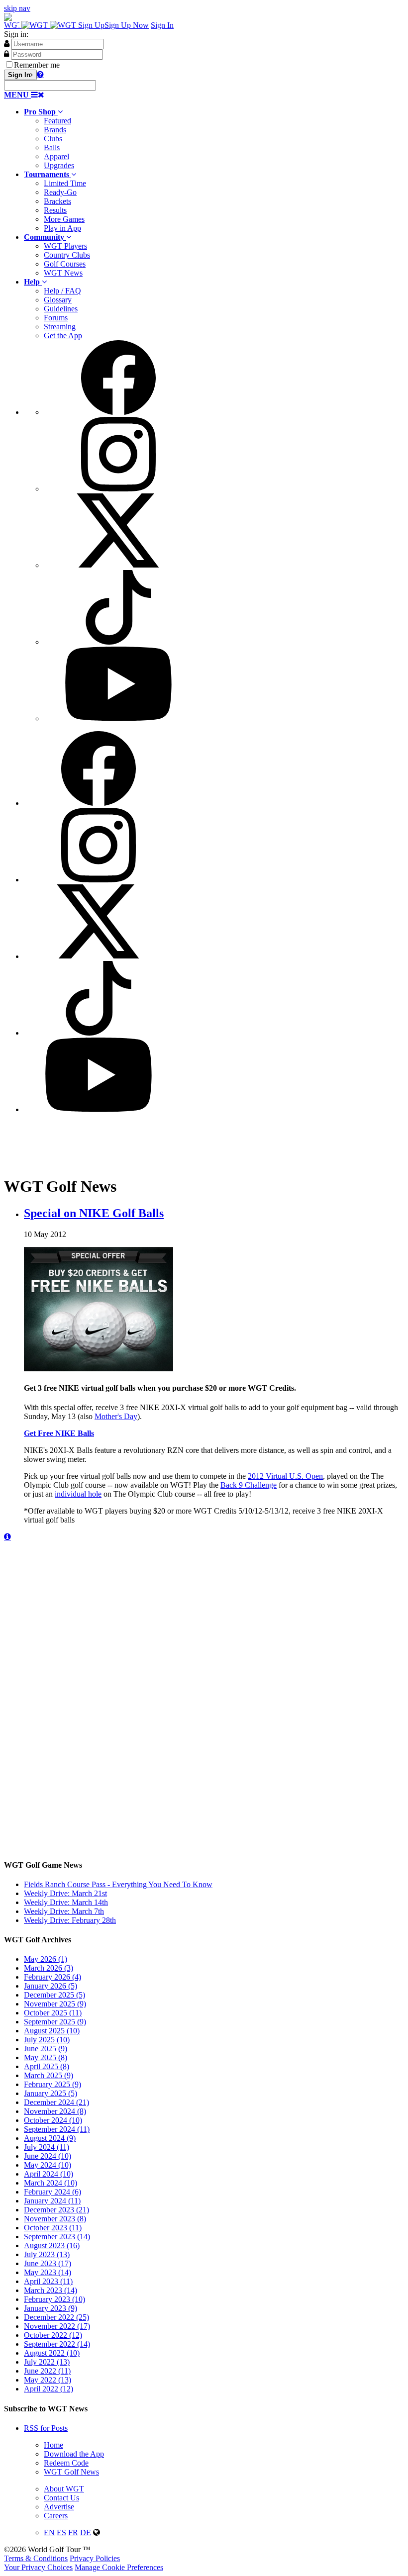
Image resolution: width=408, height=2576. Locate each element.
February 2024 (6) (52, 2192)
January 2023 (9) (51, 2308)
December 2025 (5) (54, 1995)
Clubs (53, 139)
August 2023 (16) (52, 2245)
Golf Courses (65, 264)
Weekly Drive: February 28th (70, 1920)
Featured (57, 121)
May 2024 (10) (48, 2165)
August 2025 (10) (52, 2031)
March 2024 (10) (51, 2183)
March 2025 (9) (49, 2075)
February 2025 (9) (52, 2084)
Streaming (60, 327)
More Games (64, 219)
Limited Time (65, 183)
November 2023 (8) (55, 2219)
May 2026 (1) (46, 1959)
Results (55, 210)
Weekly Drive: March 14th (66, 1902)
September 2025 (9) (55, 2022)
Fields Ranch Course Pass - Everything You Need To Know (118, 1884)
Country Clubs (67, 255)
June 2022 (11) (47, 2371)
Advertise (59, 2507)
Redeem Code (66, 2463)
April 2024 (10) (49, 2174)
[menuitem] (214, 139)
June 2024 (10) (48, 2156)
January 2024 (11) (52, 2201)
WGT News (63, 273)
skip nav (17, 8)
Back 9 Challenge (249, 1485)
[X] (118, 565)
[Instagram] (118, 489)
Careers (56, 2516)
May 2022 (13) (48, 2380)
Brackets (57, 201)
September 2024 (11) (57, 2129)
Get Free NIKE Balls (59, 1433)
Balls (52, 147)
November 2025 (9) (55, 2004)
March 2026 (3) (49, 1968)
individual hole (78, 1494)
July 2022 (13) (47, 2362)
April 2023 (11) (48, 2281)
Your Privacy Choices (38, 2567)
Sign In (162, 25)
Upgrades (59, 165)
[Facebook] (118, 412)
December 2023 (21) (56, 2210)
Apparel (56, 156)
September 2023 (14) (57, 2237)
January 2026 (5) (51, 1986)
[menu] (214, 532)
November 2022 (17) (57, 2326)
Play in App (62, 228)
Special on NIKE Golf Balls (94, 1213)
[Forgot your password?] (40, 74)
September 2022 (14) (57, 2344)
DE (86, 2532)
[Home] (41, 25)
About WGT (64, 2489)
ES (61, 2532)
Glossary (58, 300)
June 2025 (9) (46, 2049)
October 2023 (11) (53, 2228)
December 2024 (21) (56, 2102)
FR (73, 2532)
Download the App (74, 2454)
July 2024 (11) (47, 2147)
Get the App (63, 335)
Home (53, 2445)
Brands (55, 130)
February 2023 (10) (54, 2299)
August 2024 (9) (50, 2138)
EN (49, 2532)
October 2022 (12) (53, 2335)
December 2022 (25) (56, 2317)
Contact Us (61, 2498)
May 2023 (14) (48, 2272)
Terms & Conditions (36, 2558)
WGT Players (65, 246)
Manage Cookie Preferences (119, 2567)
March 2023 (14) (51, 2290)
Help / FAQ (62, 291)
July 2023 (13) (47, 2254)
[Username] (7, 43)
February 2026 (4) (52, 1977)
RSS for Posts (46, 2428)
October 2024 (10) (53, 2120)
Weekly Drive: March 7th (64, 1911)
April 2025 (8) (47, 2066)
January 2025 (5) (51, 2093)
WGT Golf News (71, 2472)
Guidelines (61, 309)
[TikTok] (118, 642)
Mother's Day (116, 1416)
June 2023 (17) (48, 2263)
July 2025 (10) (47, 2040)
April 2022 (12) (49, 2389)
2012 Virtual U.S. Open (285, 1476)
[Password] (6, 54)
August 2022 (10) (52, 2353)
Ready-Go (60, 192)
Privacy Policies (95, 2558)
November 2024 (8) (55, 2111)
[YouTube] (118, 718)
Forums (56, 318)
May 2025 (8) (46, 2057)
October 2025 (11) (53, 2013)
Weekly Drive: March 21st (65, 1893)
